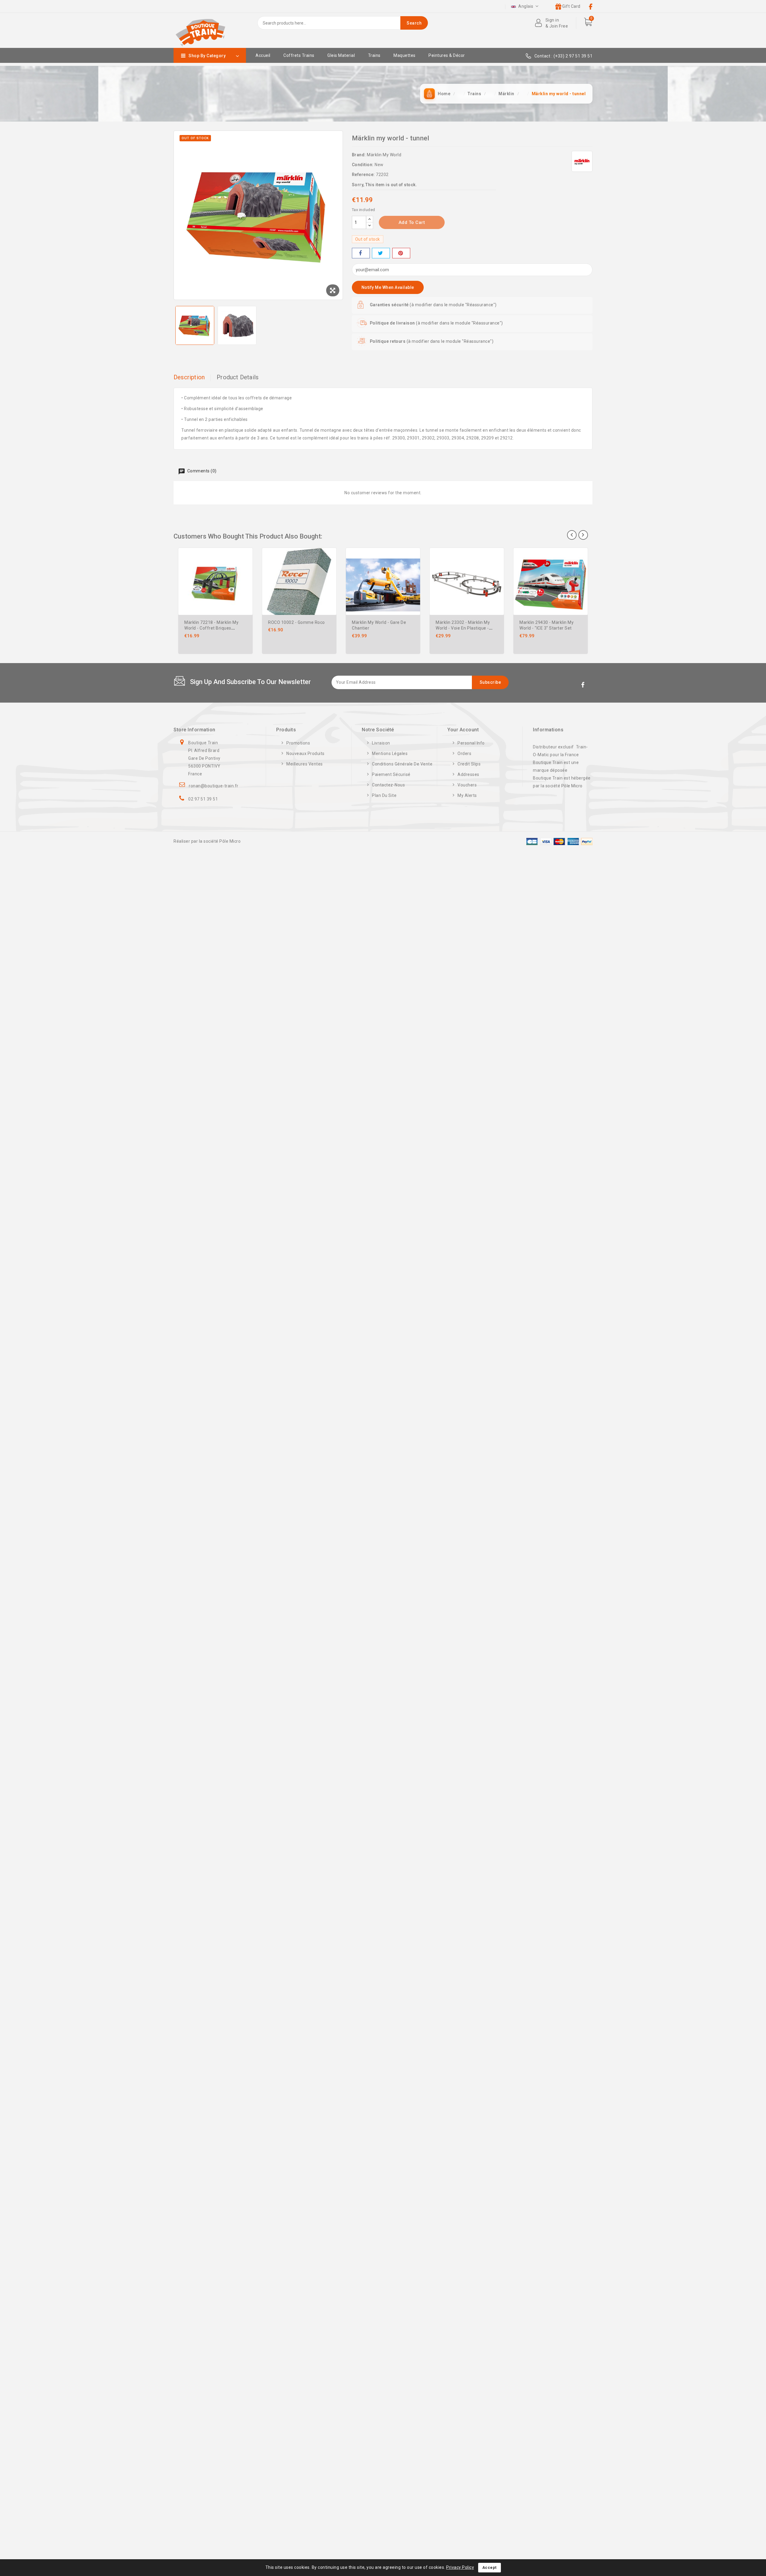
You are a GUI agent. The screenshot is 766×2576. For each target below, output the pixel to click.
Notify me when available (388, 287)
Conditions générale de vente (402, 764)
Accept (490, 2567)
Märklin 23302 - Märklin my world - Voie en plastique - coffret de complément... (463, 628)
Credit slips (469, 764)
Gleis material (341, 55)
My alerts (467, 795)
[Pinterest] (401, 253)
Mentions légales (390, 753)
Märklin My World (384, 155)
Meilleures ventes (305, 764)
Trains (374, 55)
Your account (463, 730)
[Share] (361, 253)
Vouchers (467, 785)
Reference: (363, 175)
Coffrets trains (299, 55)
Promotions (298, 743)
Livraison (381, 743)
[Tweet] (381, 253)
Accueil (263, 55)
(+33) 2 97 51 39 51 (573, 56)
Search (414, 23)
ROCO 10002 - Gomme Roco (297, 622)
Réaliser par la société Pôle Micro (207, 841)
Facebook (583, 686)
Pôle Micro (572, 786)
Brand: (359, 155)
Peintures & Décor (447, 55)
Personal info (471, 743)
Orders (464, 753)
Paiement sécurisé (391, 774)
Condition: (363, 165)
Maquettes (405, 55)
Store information (194, 730)
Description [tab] (189, 377)
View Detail (250, 569)
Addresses (468, 774)
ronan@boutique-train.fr (214, 786)
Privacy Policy (460, 2567)
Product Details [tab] (238, 377)
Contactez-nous (388, 785)
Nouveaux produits (306, 753)
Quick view (250, 557)
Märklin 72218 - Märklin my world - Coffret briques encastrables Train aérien (211, 628)
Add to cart (412, 222)
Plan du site (384, 795)
